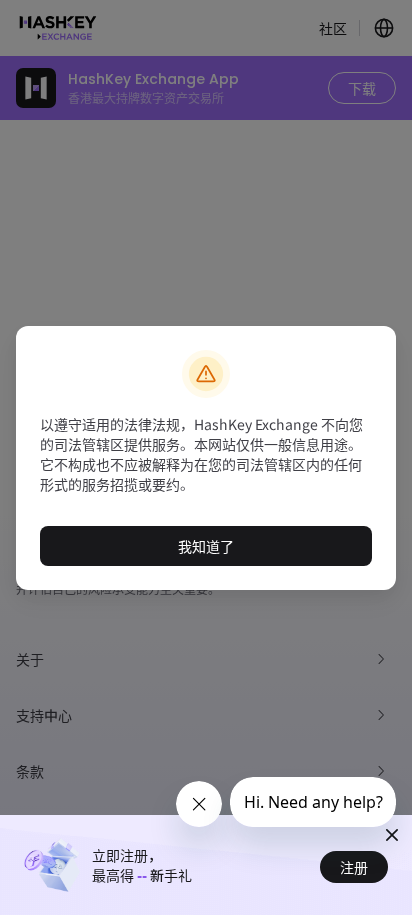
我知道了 (206, 546)
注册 (354, 867)
